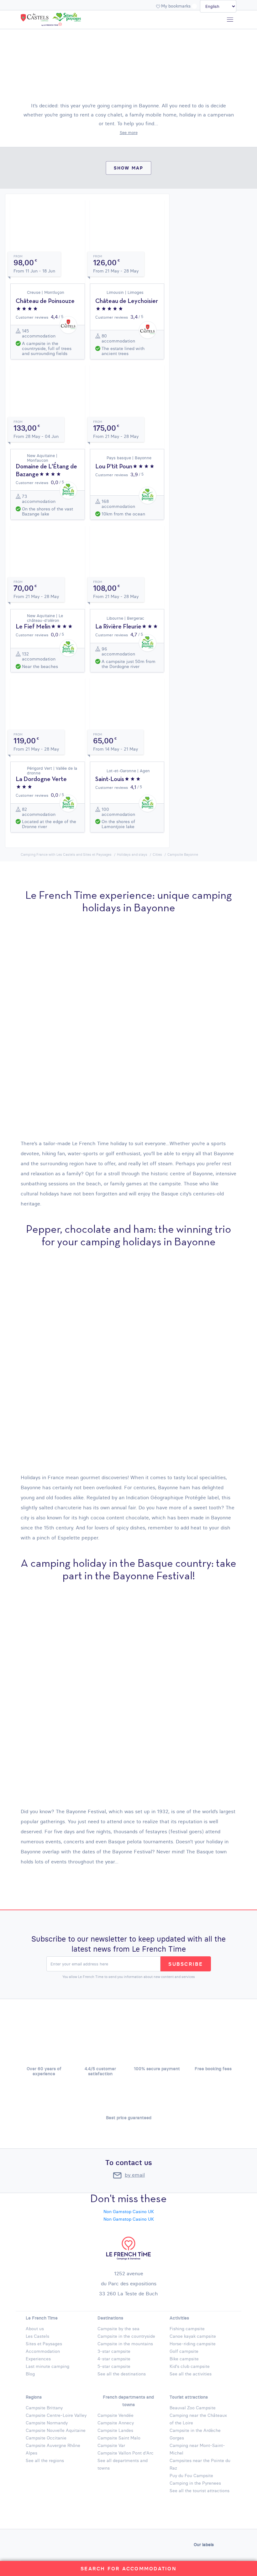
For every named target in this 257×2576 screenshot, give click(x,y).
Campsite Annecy (116, 2423)
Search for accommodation (128, 2568)
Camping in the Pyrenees (195, 2483)
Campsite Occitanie (46, 2438)
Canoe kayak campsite (193, 2336)
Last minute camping (47, 2366)
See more (129, 132)
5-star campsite (114, 2366)
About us (35, 2329)
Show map (129, 168)
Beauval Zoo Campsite (193, 2408)
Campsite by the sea (118, 2329)
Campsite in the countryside (126, 2336)
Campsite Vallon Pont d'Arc (126, 2453)
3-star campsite (114, 2351)
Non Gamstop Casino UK (129, 2212)
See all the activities (191, 2374)
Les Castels (37, 2336)
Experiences (38, 2359)
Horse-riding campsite (193, 2344)
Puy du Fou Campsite (191, 2476)
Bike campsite (184, 2359)
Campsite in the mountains (125, 2344)
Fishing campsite (187, 2329)
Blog (30, 2374)
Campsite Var (111, 2445)
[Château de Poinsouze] (48, 309)
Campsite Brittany (44, 2408)
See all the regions (45, 2460)
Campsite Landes (115, 2430)
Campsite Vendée (115, 2415)
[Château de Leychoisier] (127, 309)
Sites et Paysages (44, 2344)
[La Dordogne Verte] (48, 787)
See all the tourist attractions (199, 2491)
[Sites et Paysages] (66, 18)
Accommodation (43, 2351)
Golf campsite (184, 2351)
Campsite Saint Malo (119, 2438)
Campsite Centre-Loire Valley (56, 2415)
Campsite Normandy (47, 2423)
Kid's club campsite (190, 2366)
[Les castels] (36, 18)
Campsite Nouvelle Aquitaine (56, 2430)
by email (135, 2175)
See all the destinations (122, 2374)
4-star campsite (114, 2359)
